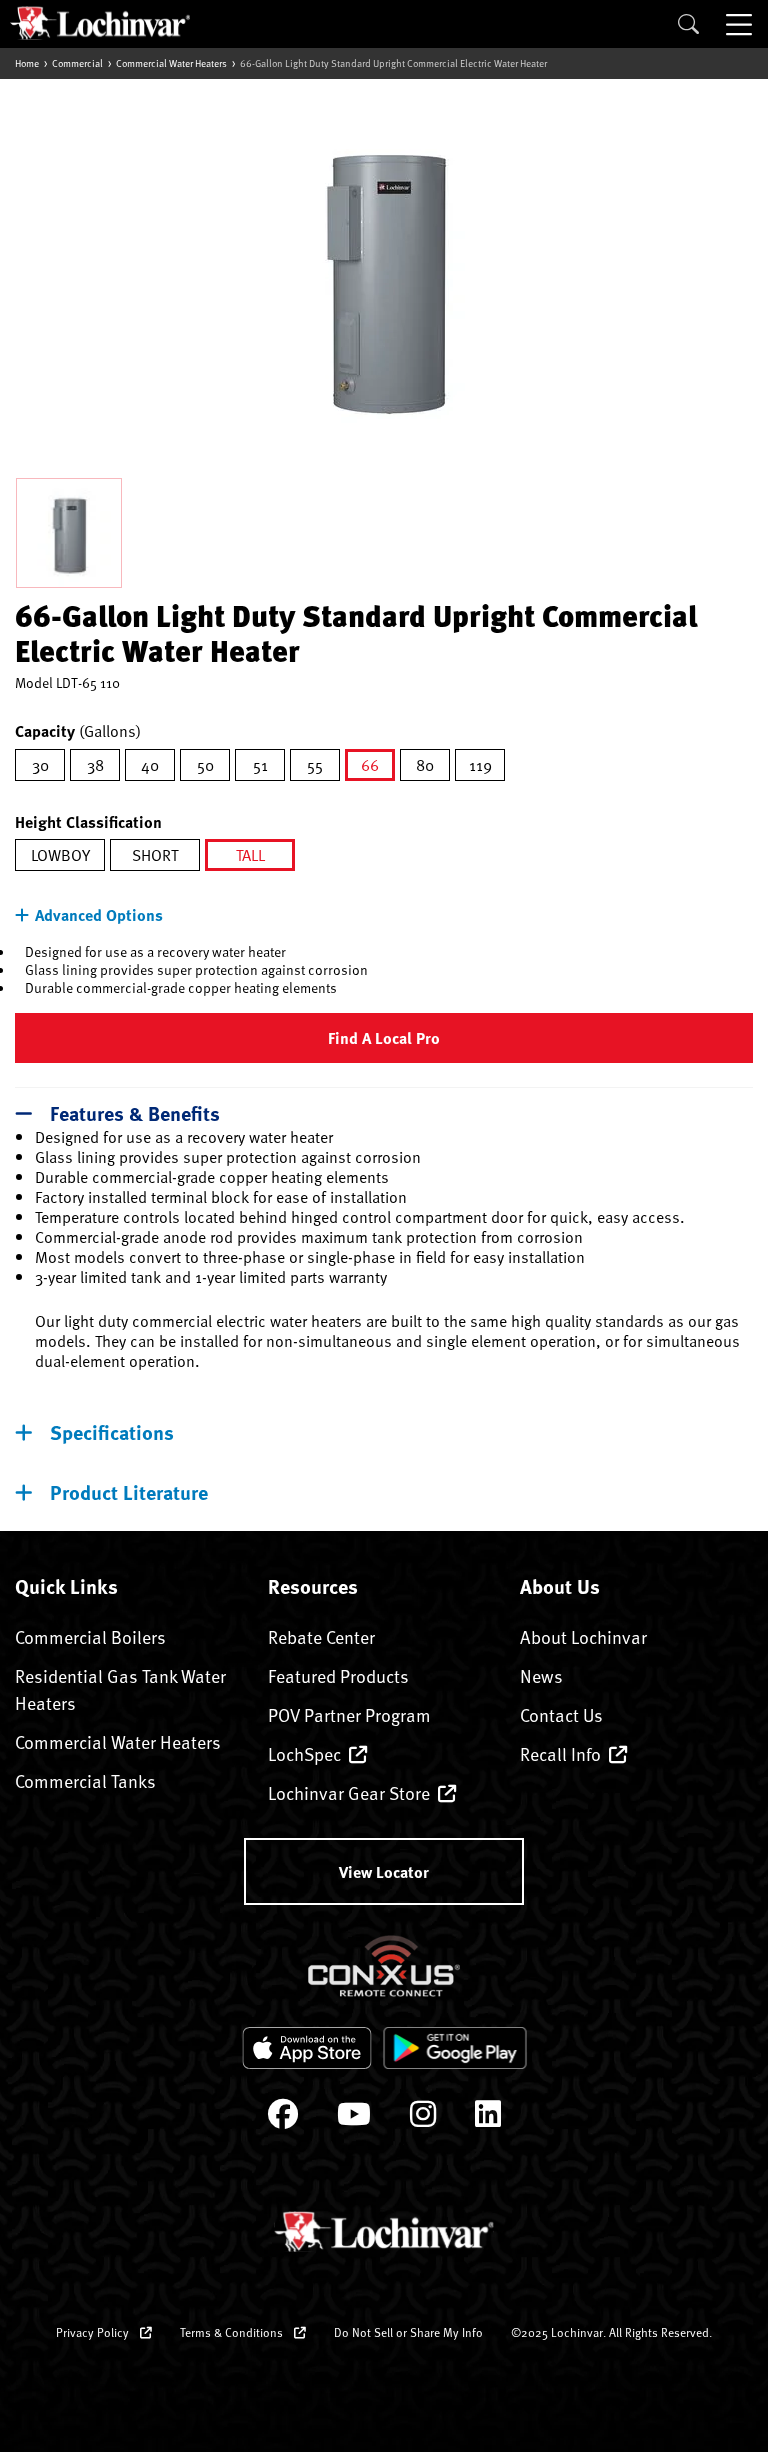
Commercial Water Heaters (171, 63)
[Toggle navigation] (741, 24)
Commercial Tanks (85, 1780)
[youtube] (354, 2118)
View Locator (384, 1871)
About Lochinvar (583, 1636)
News (541, 1675)
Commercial (77, 63)
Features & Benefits (135, 1112)
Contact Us (561, 1714)
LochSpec (304, 1753)
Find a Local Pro (384, 1037)
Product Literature (129, 1491)
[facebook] (283, 2118)
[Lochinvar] (100, 23)
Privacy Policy (94, 2332)
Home (27, 63)
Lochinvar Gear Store (349, 1792)
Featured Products (338, 1675)
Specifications (112, 1431)
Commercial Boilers (90, 1636)
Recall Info (560, 1753)
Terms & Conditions (233, 2332)
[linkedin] (488, 2118)
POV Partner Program (349, 1714)
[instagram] (423, 2118)
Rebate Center (321, 1636)
